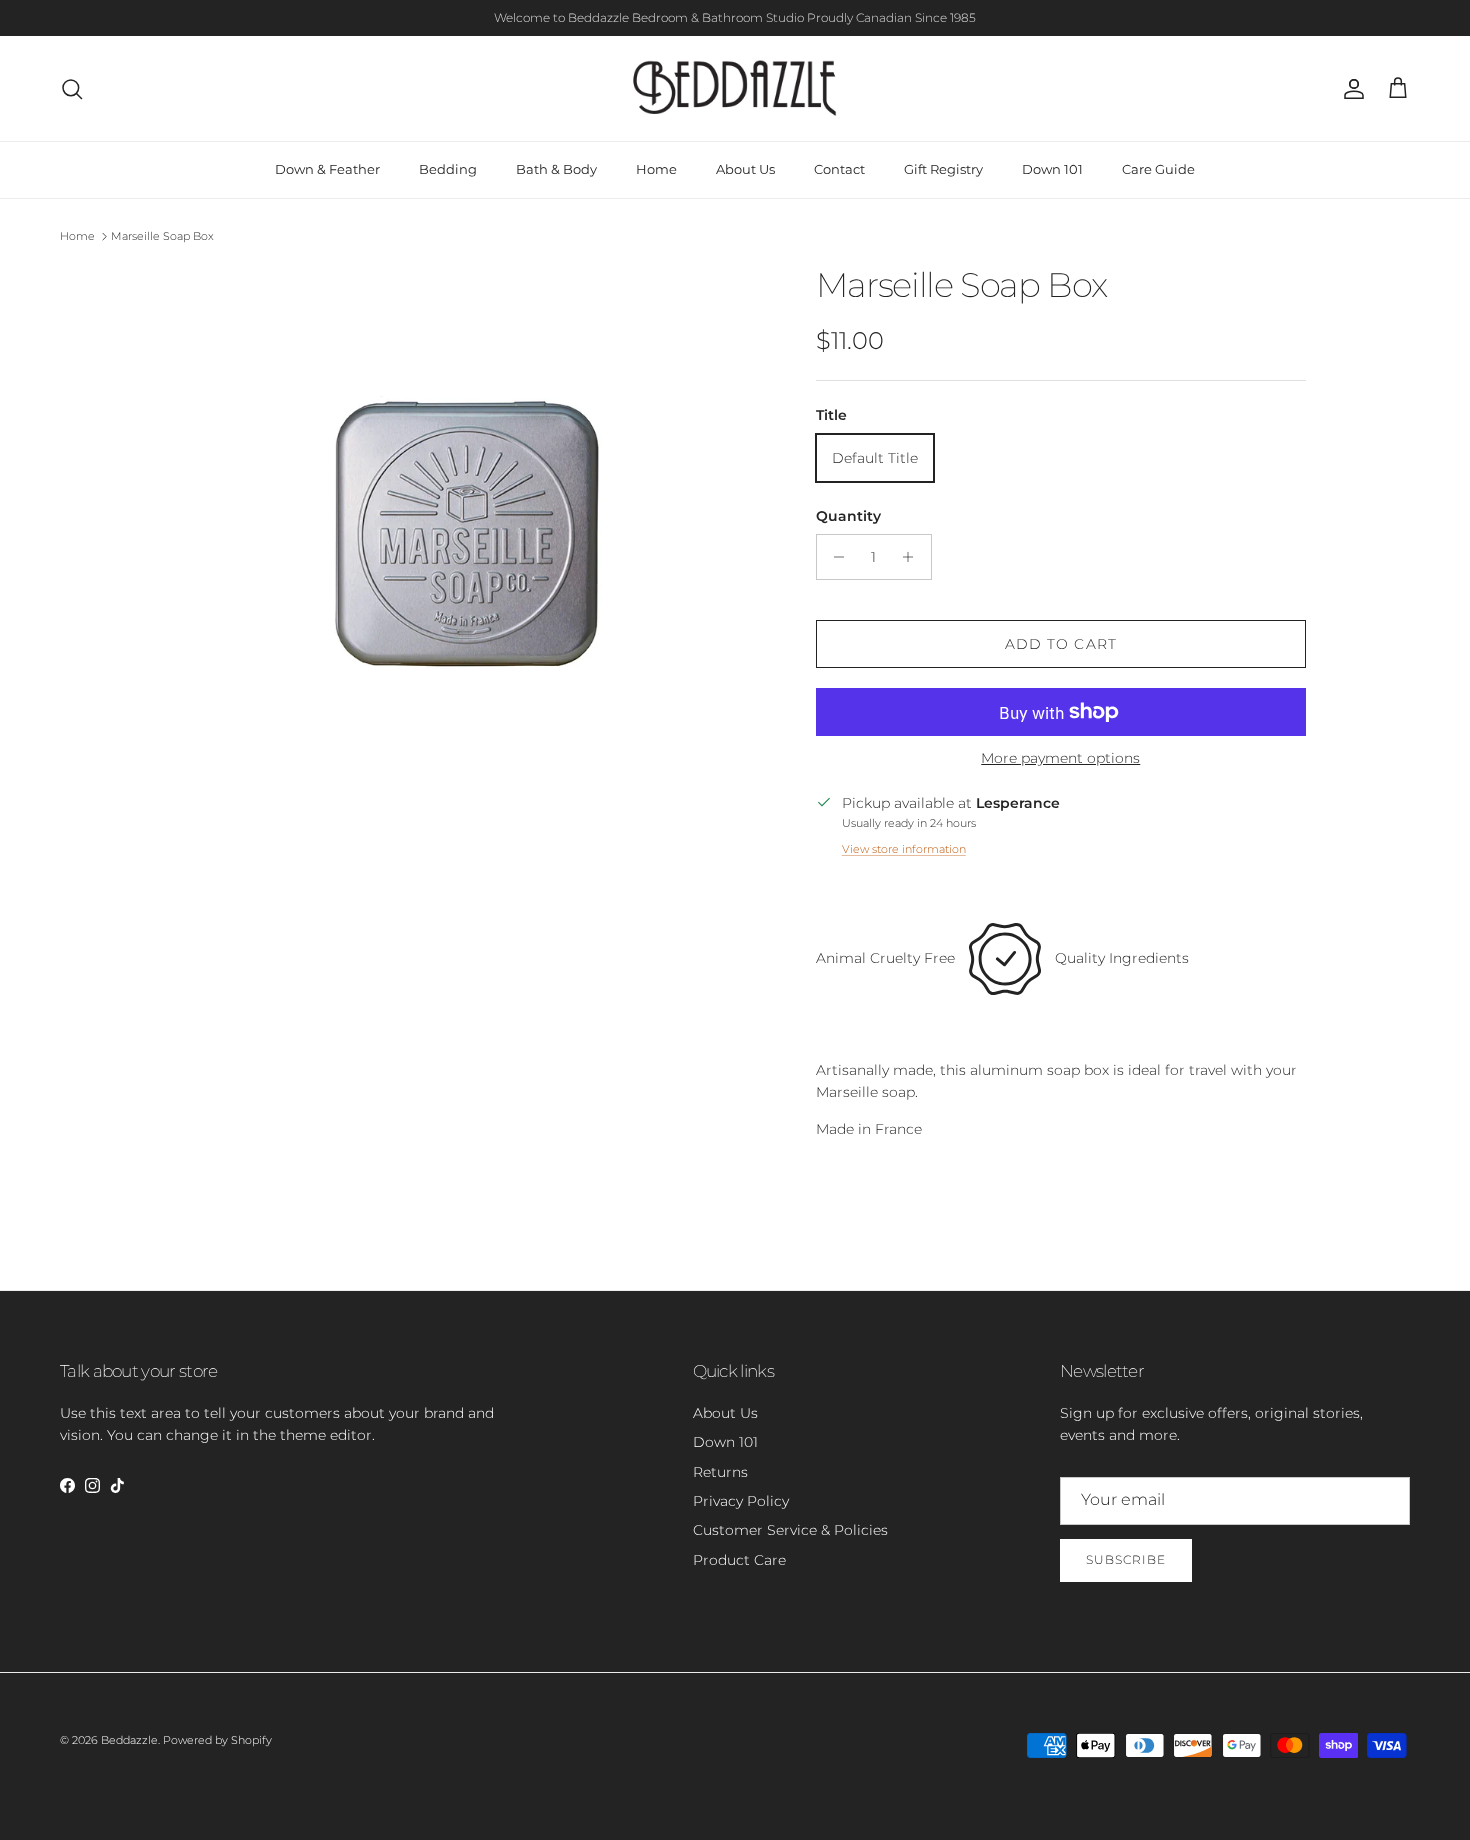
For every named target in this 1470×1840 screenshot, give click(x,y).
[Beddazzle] (735, 88)
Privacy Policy (741, 1501)
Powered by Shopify (217, 1740)
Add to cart (1061, 644)
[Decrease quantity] (834, 557)
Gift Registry (943, 169)
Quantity (848, 516)
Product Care (739, 1560)
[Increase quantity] (913, 557)
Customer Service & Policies (790, 1530)
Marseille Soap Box (162, 236)
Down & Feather (327, 169)
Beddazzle (129, 1740)
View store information (904, 849)
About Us (745, 169)
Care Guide (1158, 169)
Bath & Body (556, 169)
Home (656, 169)
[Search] (72, 89)
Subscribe (1126, 1559)
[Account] (1350, 89)
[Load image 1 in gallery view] (468, 527)
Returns (720, 1472)
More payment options (1060, 758)
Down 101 (1052, 169)
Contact (839, 169)
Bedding (448, 169)
